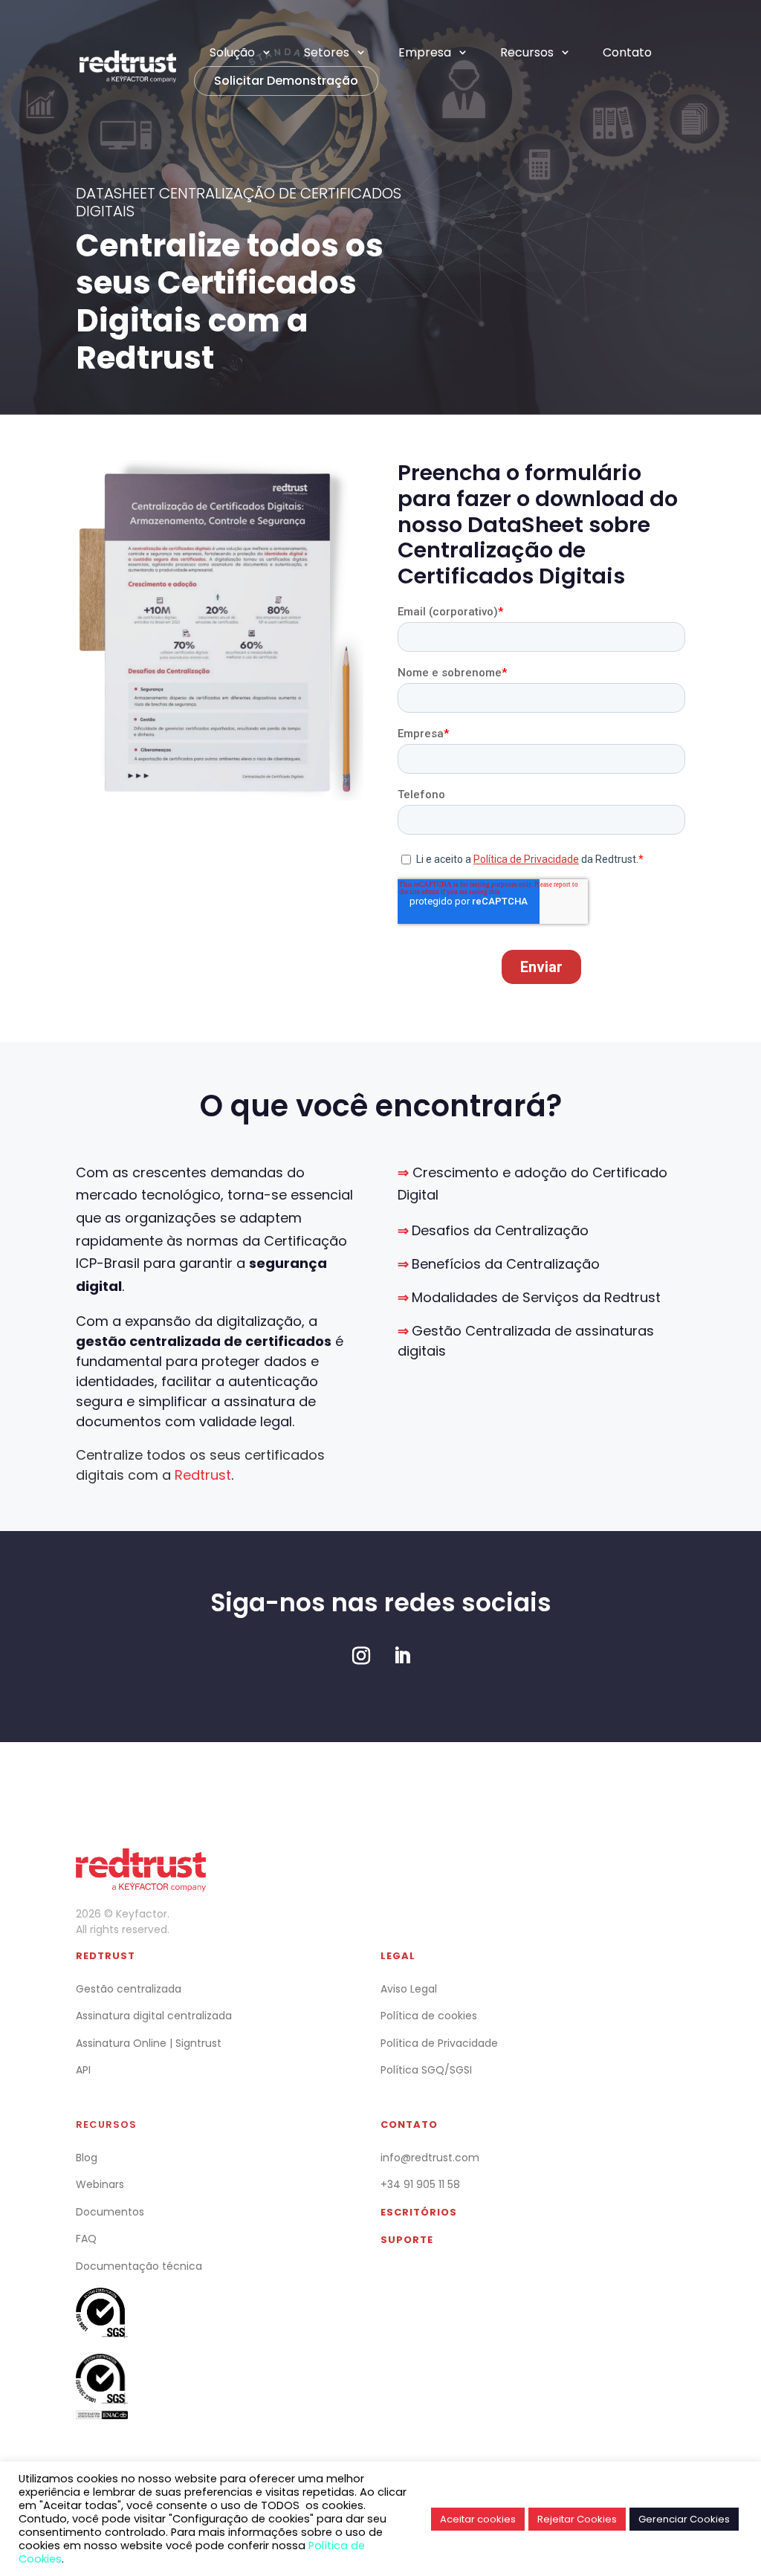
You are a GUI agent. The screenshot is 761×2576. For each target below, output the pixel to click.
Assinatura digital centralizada (154, 2016)
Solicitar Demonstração (286, 81)
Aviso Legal (409, 1989)
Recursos (527, 52)
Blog (87, 2158)
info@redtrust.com (430, 2158)
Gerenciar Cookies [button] (684, 2519)
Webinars (100, 2184)
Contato (627, 52)
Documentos (110, 2212)
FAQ (86, 2239)
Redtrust (106, 1956)
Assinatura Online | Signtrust (149, 2043)
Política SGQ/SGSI (426, 2070)
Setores (327, 52)
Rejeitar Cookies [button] (577, 2519)
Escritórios (419, 2212)
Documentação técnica (139, 2266)
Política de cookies (429, 2016)
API (83, 2070)
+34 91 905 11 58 (420, 2184)
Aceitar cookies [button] (478, 2519)
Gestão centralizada (129, 1989)
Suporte (407, 2240)
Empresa (425, 52)
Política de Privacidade (439, 2043)
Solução (232, 52)
